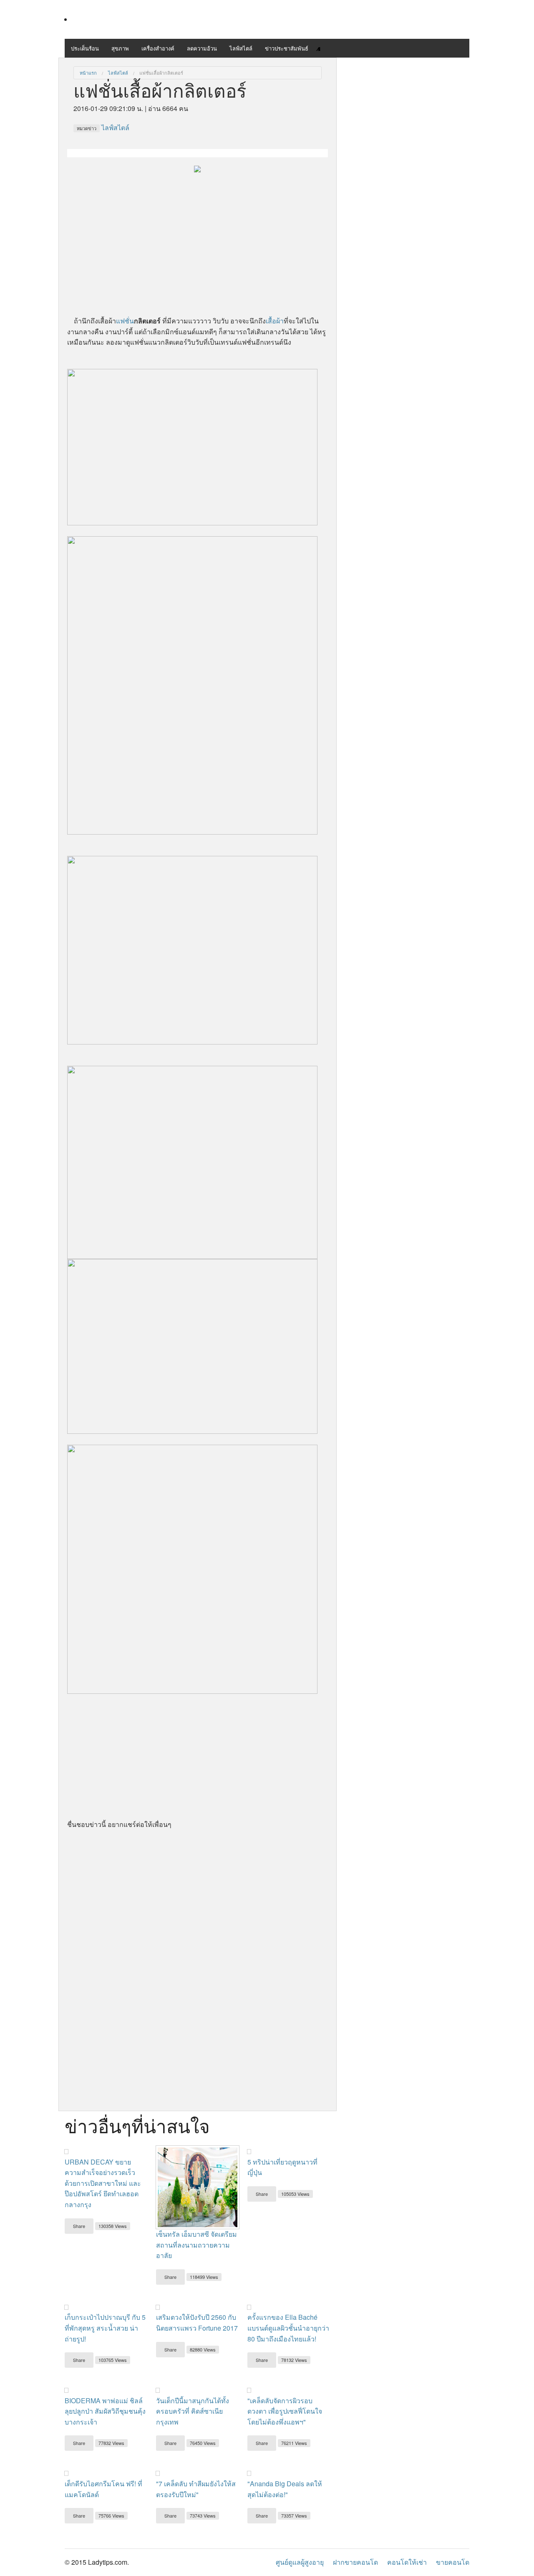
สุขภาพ (120, 48)
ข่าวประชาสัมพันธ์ (287, 48)
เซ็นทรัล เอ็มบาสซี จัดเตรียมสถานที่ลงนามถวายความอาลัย (196, 2245)
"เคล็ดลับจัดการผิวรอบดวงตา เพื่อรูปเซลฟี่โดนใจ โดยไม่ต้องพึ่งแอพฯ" (285, 2411)
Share (79, 2226)
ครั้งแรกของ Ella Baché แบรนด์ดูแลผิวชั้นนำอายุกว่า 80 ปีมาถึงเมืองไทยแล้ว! (288, 2328)
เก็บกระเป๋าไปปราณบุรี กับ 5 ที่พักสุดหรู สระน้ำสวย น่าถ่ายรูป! (105, 2328)
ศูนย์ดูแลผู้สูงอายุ (300, 2562)
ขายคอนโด (453, 2562)
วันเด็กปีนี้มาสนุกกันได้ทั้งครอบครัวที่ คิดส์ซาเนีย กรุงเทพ (193, 2411)
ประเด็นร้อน (85, 48)
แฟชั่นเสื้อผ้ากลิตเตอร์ (161, 73)
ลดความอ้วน (202, 48)
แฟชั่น (125, 321)
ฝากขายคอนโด (355, 2562)
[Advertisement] (198, 232)
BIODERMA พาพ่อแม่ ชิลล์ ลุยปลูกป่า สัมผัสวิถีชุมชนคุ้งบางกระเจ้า (105, 2411)
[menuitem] (88, 73)
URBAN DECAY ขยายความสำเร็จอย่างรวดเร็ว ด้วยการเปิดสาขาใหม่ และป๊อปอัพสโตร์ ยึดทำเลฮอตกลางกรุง (103, 2183)
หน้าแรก (88, 73)
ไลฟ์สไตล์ (241, 48)
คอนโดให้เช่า (407, 2562)
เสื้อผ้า (275, 321)
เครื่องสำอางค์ (158, 48)
